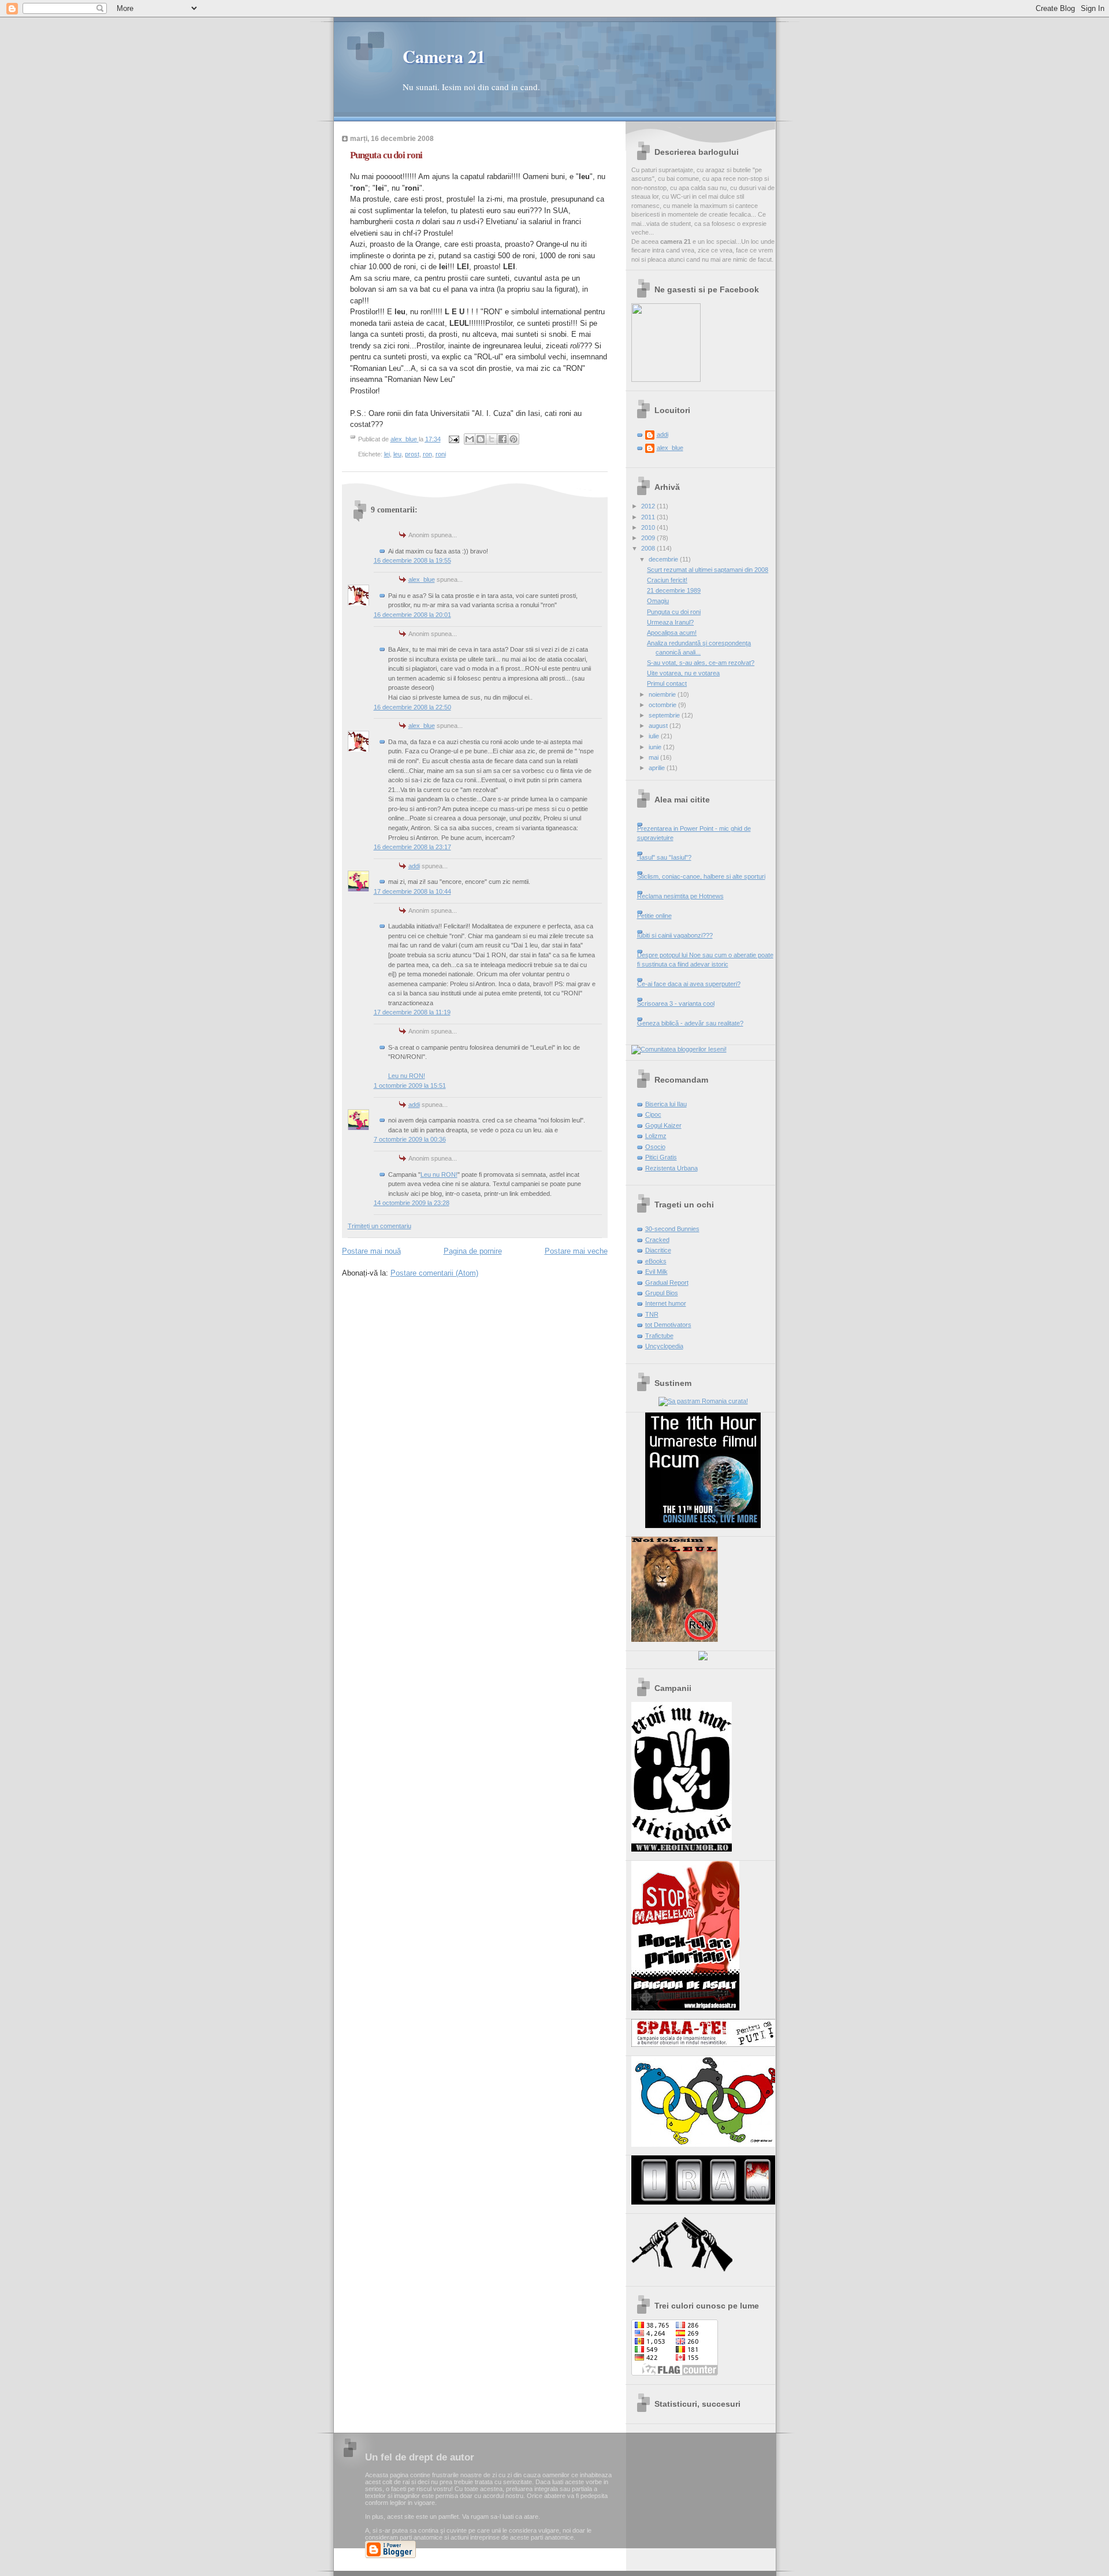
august (659, 726)
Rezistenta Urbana (671, 1168)
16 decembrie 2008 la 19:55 (412, 560)
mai (654, 757)
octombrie (663, 705)
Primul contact (667, 683)
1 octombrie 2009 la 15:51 (410, 1086)
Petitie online (654, 916)
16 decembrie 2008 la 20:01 (412, 615)
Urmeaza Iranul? (670, 622)
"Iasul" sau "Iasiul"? (664, 857)
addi (414, 866)
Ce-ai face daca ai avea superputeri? (689, 984)
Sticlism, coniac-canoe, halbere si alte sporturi (701, 876)
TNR (652, 1314)
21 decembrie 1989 (674, 590)
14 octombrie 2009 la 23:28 (412, 1203)
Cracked (657, 1240)
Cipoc (653, 1114)
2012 (649, 506)
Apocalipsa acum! (672, 633)
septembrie (665, 715)
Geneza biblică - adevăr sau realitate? (690, 1023)
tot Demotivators (668, 1325)
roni (441, 454)
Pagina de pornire (473, 1251)
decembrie (664, 559)
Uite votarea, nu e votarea (683, 673)
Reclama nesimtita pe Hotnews (680, 896)
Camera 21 (444, 56)
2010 (649, 527)
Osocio (655, 1147)
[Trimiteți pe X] (492, 439)
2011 (649, 517)
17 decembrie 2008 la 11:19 (412, 1012)
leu (397, 454)
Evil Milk (656, 1272)
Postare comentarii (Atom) (434, 1273)
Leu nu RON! (407, 1076)
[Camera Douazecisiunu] (666, 380)
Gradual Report (667, 1283)
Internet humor (666, 1303)
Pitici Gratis (661, 1157)
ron (427, 454)
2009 (649, 538)
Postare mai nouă (371, 1251)
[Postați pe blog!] (481, 439)
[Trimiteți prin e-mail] (470, 439)
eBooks (656, 1261)
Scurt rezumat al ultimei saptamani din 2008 (708, 570)
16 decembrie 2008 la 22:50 (412, 707)
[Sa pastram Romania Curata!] (703, 1401)
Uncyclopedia (664, 1346)
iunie (656, 747)
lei (387, 454)
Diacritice (658, 1250)
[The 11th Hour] (703, 1526)
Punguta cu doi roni (674, 612)
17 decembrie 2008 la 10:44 (412, 891)
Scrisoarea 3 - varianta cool (676, 1003)
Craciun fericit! (667, 580)
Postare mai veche (576, 1251)
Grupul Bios (662, 1293)
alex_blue (422, 579)
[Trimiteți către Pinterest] (513, 439)
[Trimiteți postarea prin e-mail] (454, 439)
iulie (655, 736)
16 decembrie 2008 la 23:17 (412, 847)
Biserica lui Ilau (666, 1104)
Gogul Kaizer (663, 1125)
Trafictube (659, 1336)
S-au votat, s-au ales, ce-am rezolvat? (701, 663)
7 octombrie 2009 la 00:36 (410, 1139)
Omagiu (658, 601)
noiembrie (663, 694)
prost (412, 454)
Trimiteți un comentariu (379, 1226)
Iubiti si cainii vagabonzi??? (675, 935)
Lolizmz (656, 1136)
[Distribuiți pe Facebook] (503, 439)
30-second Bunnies (672, 1229)
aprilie (658, 768)
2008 (649, 548)
